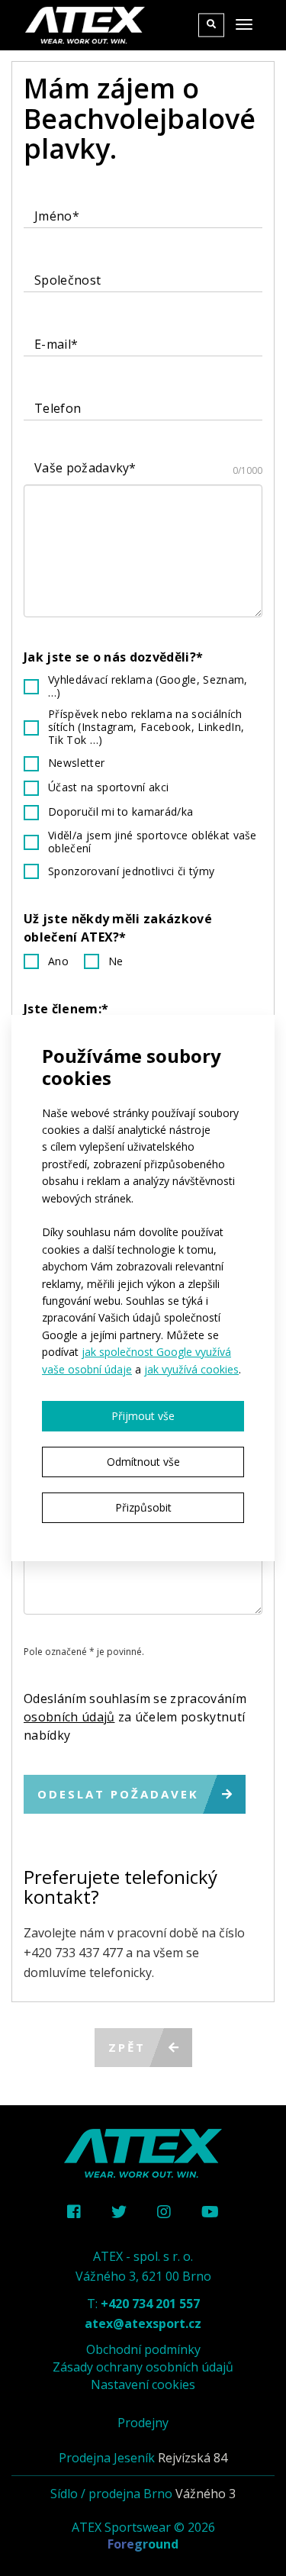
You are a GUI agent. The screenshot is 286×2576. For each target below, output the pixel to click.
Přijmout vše (143, 1416)
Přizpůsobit (143, 1507)
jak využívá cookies (191, 1369)
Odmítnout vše (143, 1462)
